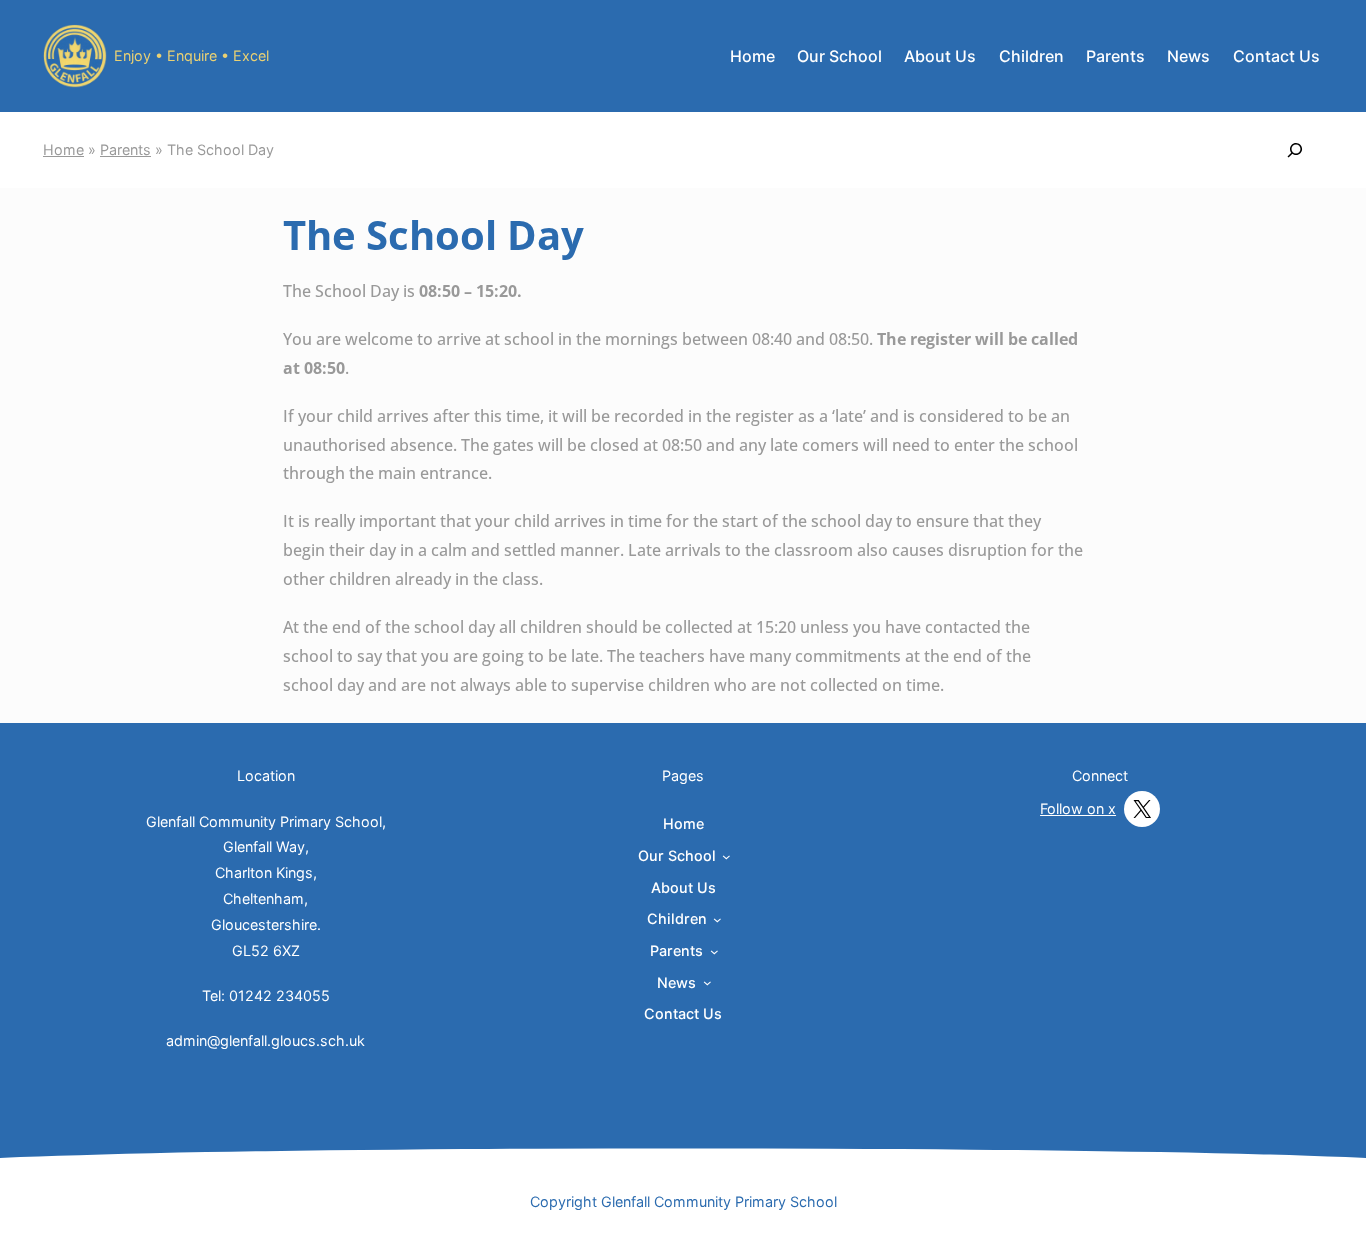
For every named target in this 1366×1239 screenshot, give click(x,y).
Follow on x (1078, 808)
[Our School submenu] (726, 856)
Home (752, 56)
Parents (125, 149)
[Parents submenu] (714, 951)
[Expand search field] (1295, 150)
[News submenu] (707, 982)
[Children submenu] (717, 919)
